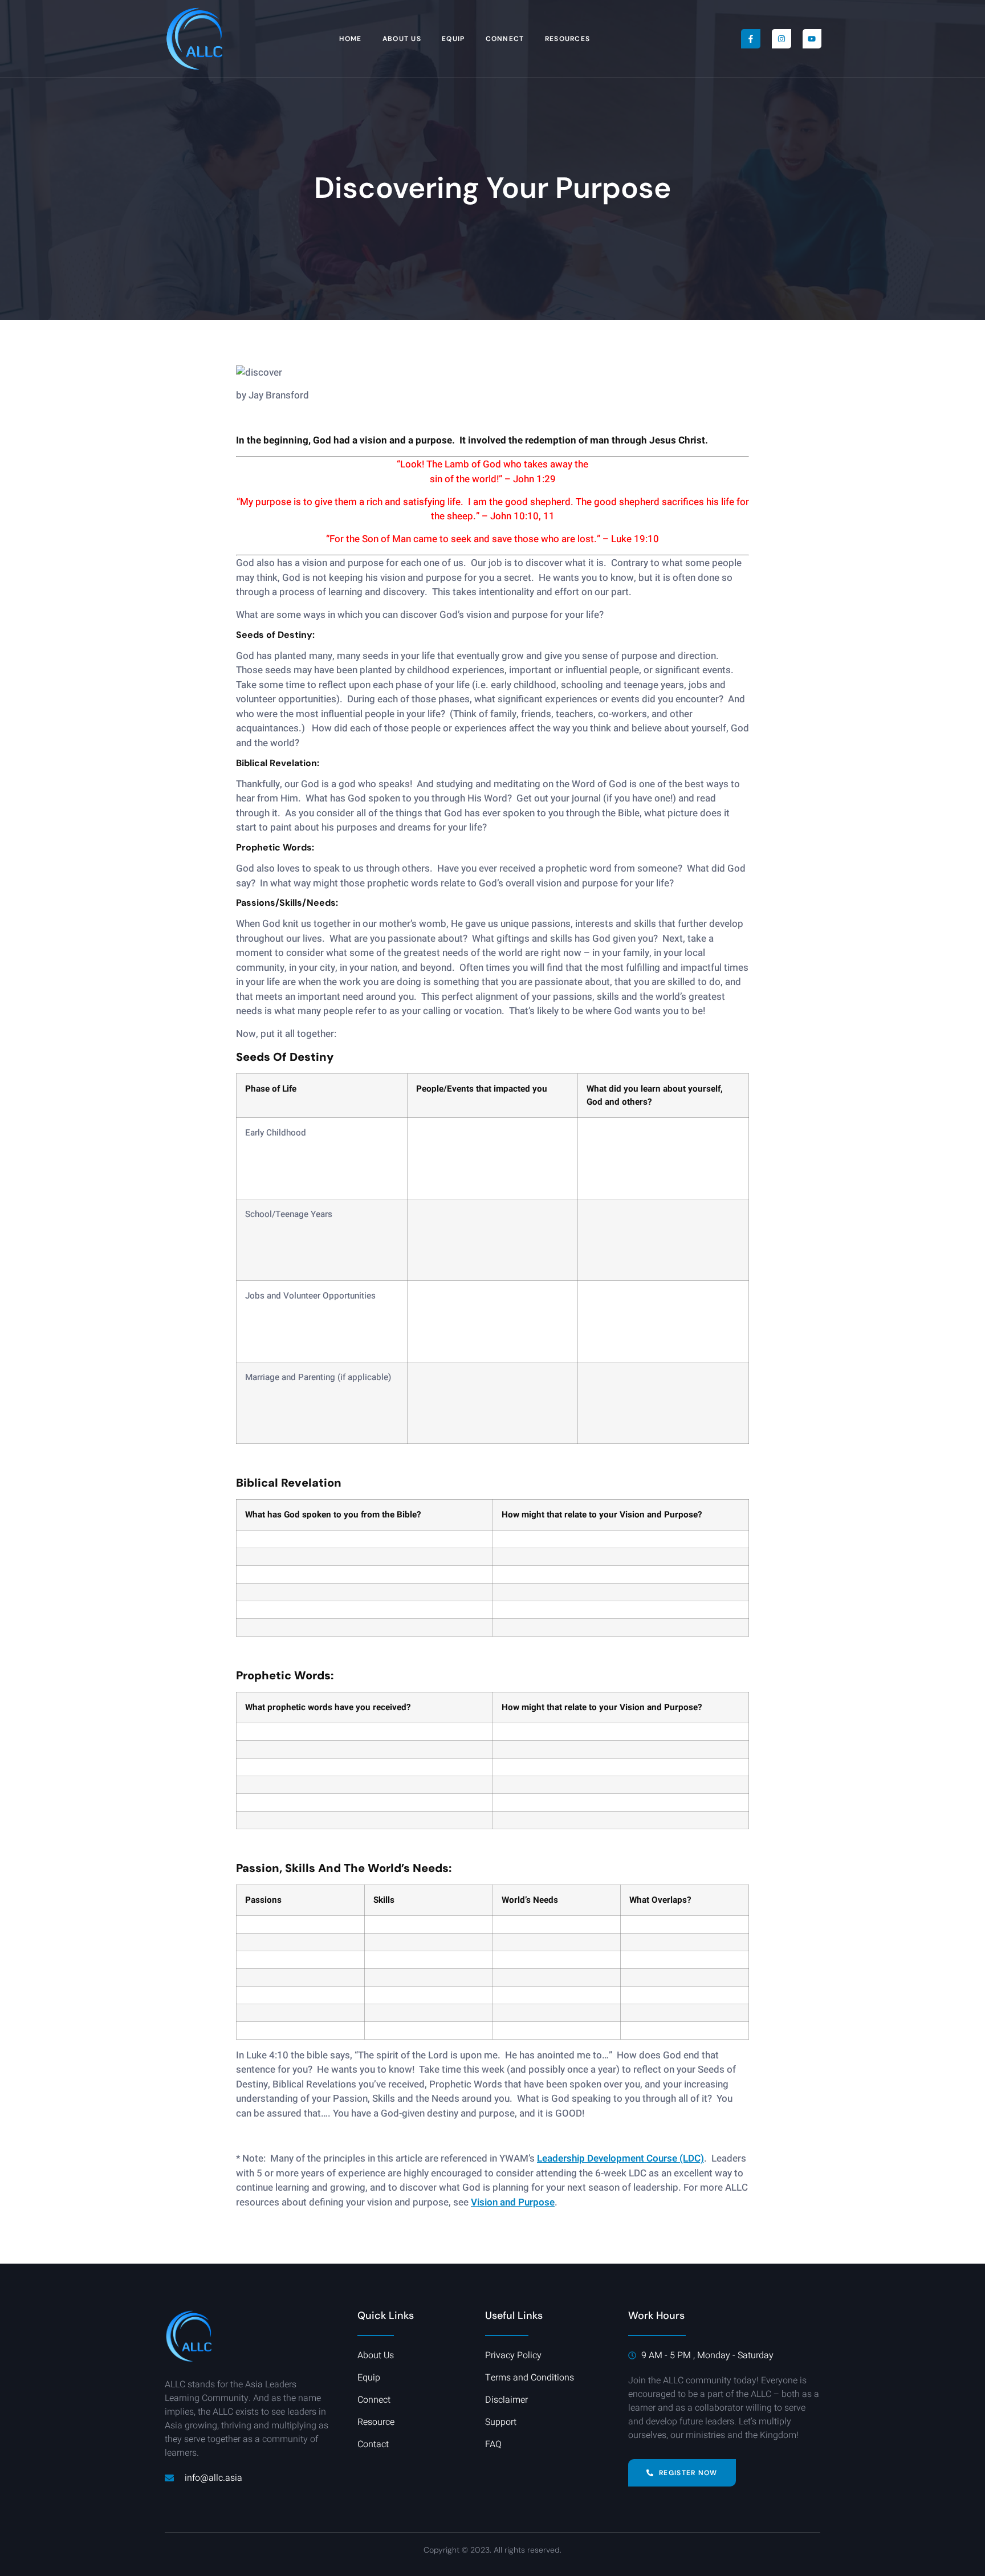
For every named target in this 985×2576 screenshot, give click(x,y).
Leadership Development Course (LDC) (620, 2158)
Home (350, 39)
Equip (453, 39)
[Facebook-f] (751, 39)
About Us (402, 39)
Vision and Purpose (513, 2202)
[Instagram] (782, 39)
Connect (505, 39)
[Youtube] (812, 39)
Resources (568, 39)
